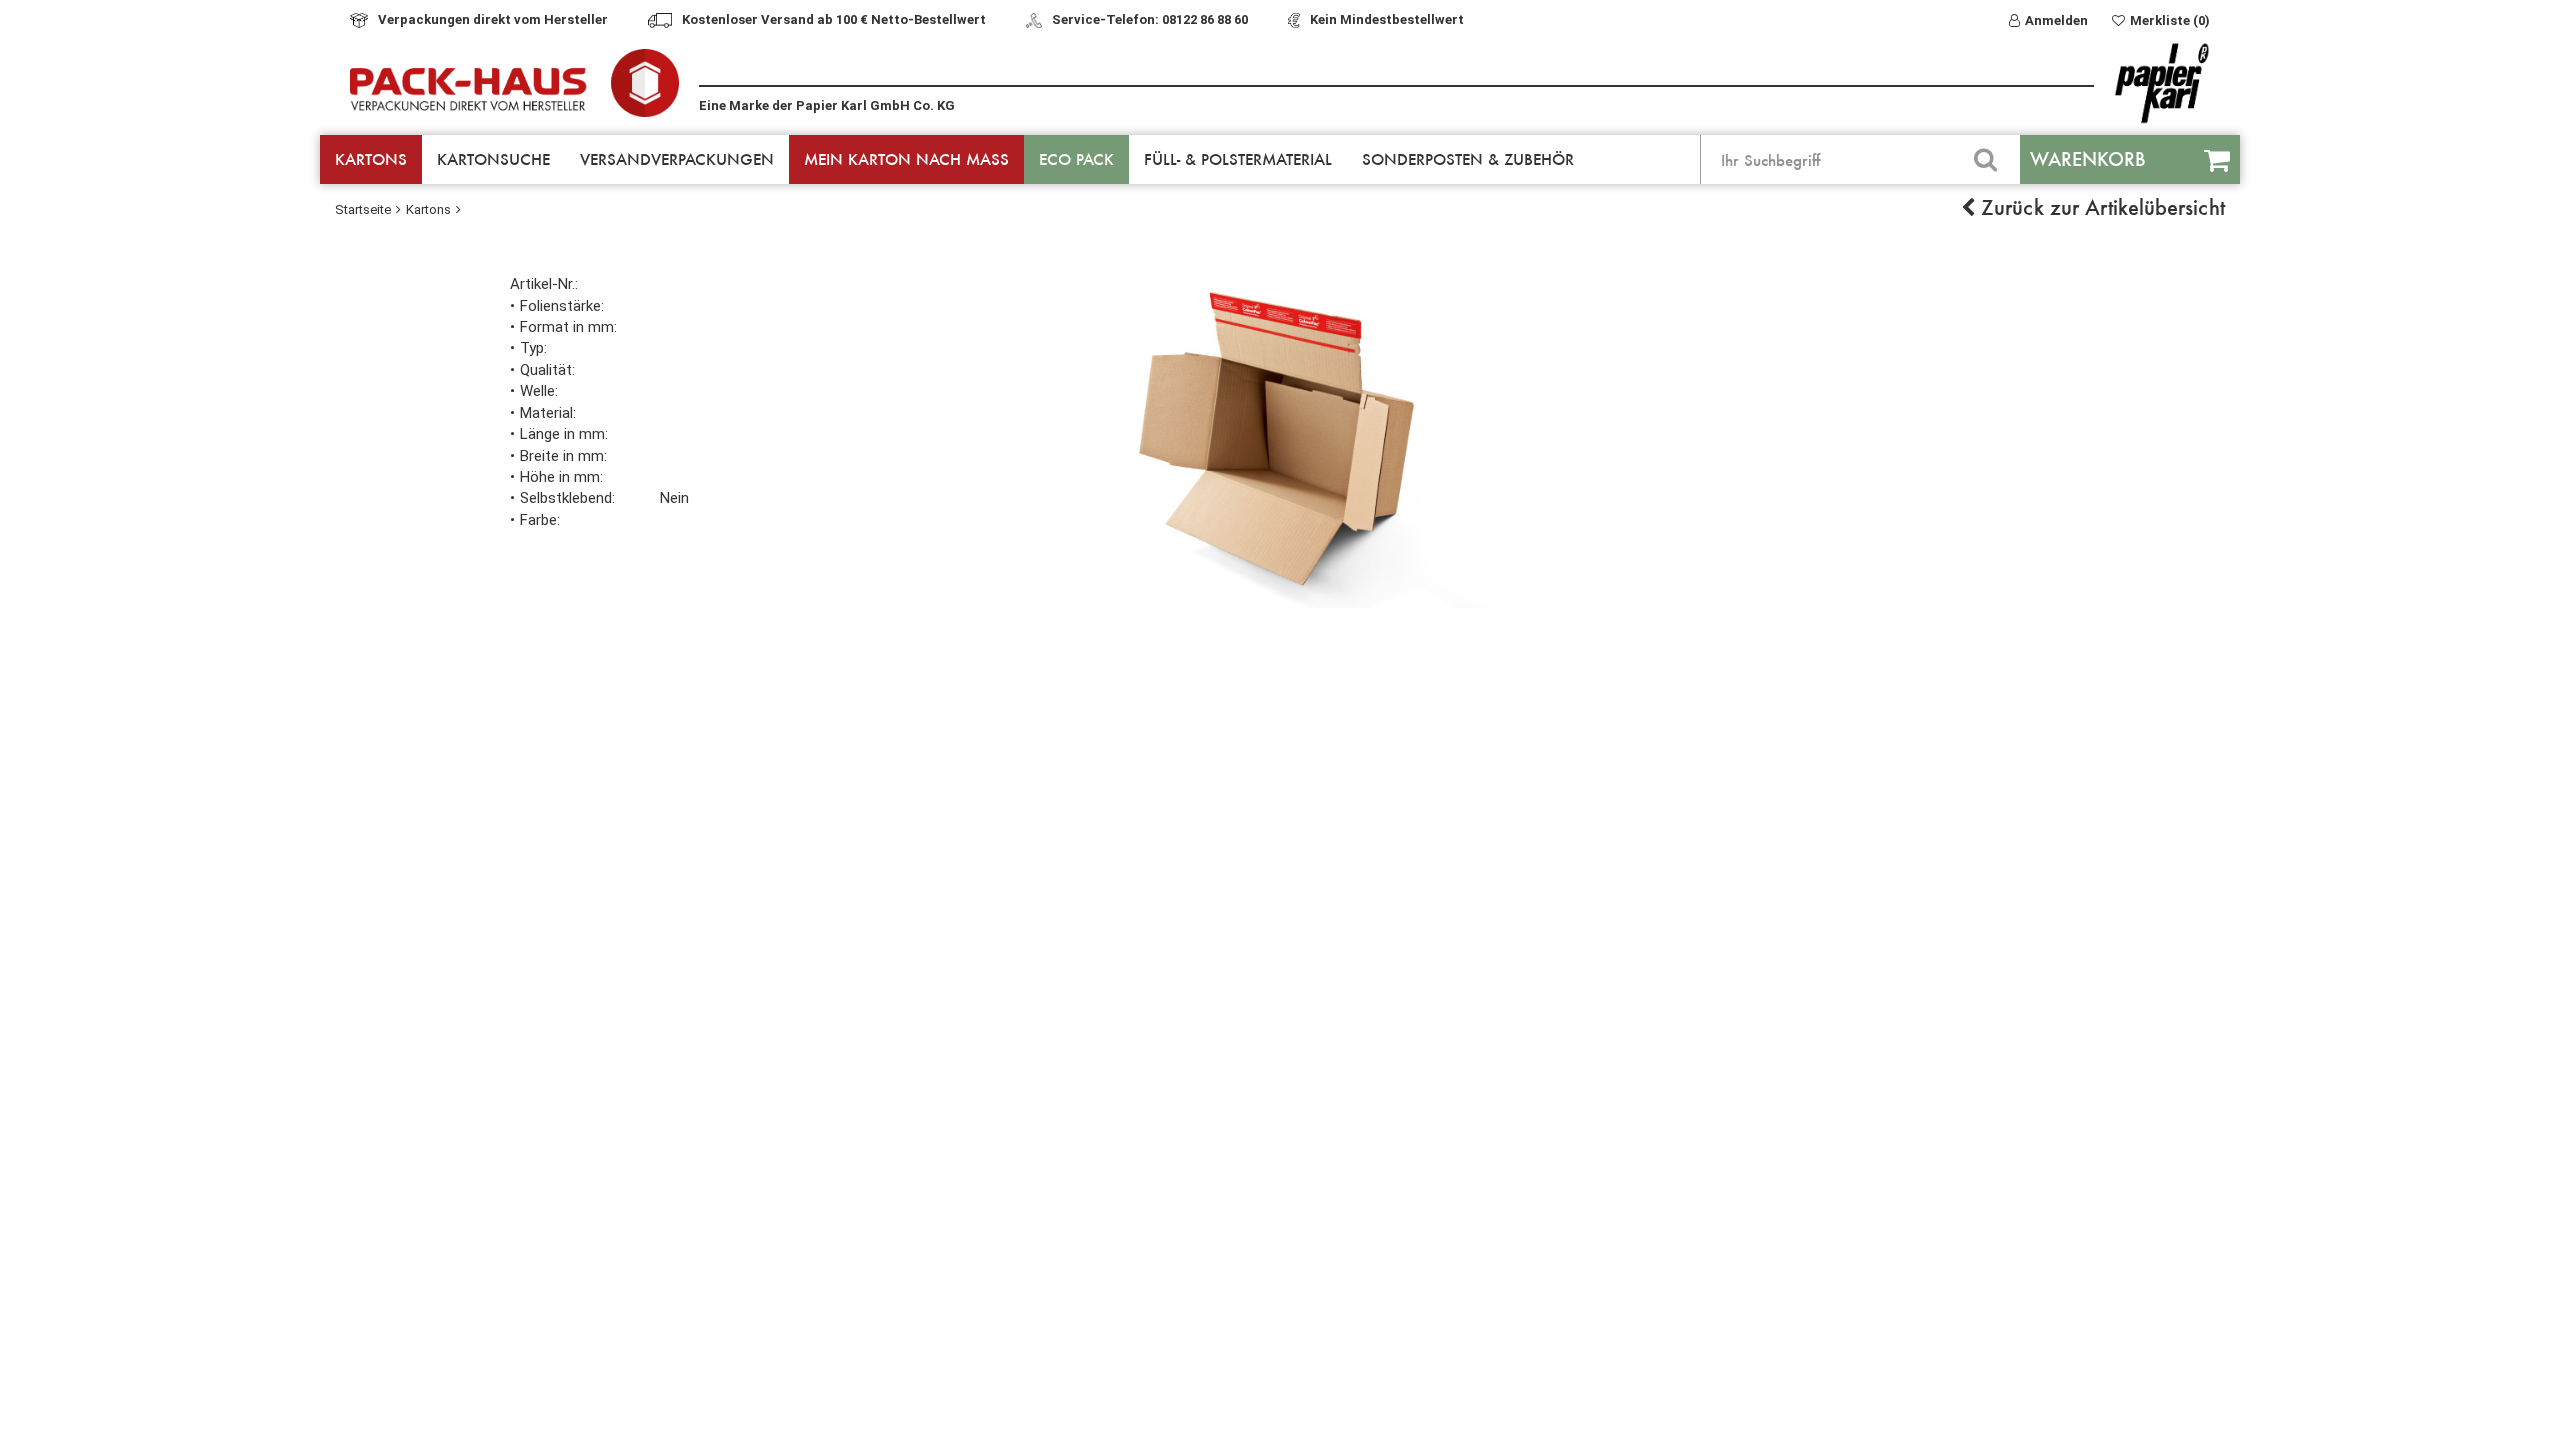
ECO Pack (1076, 159)
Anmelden (2056, 20)
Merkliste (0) (2170, 20)
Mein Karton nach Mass (906, 159)
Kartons (371, 159)
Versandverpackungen (677, 159)
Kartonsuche (493, 159)
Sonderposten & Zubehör (1468, 159)
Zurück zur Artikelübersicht (2100, 207)
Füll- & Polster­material (1238, 159)
